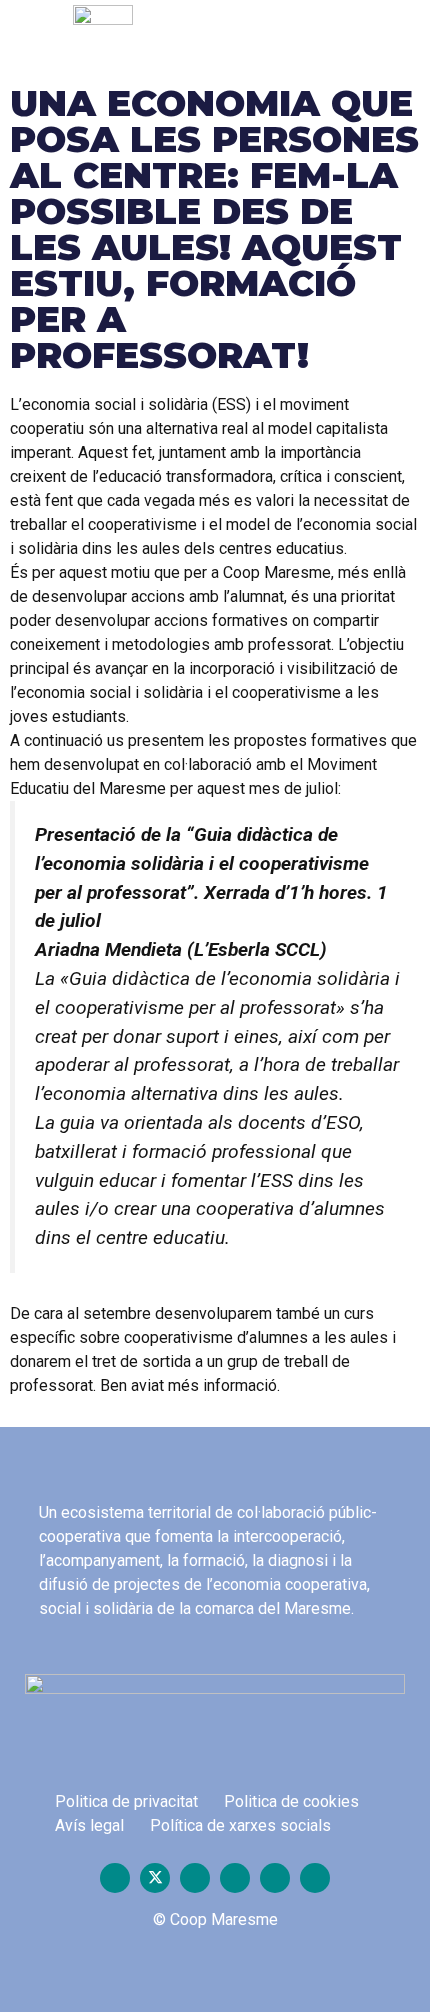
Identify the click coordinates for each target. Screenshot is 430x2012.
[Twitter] (155, 1878)
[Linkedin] (315, 1878)
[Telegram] (275, 1878)
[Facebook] (115, 1878)
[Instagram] (235, 1878)
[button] (320, 38)
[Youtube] (195, 1878)
